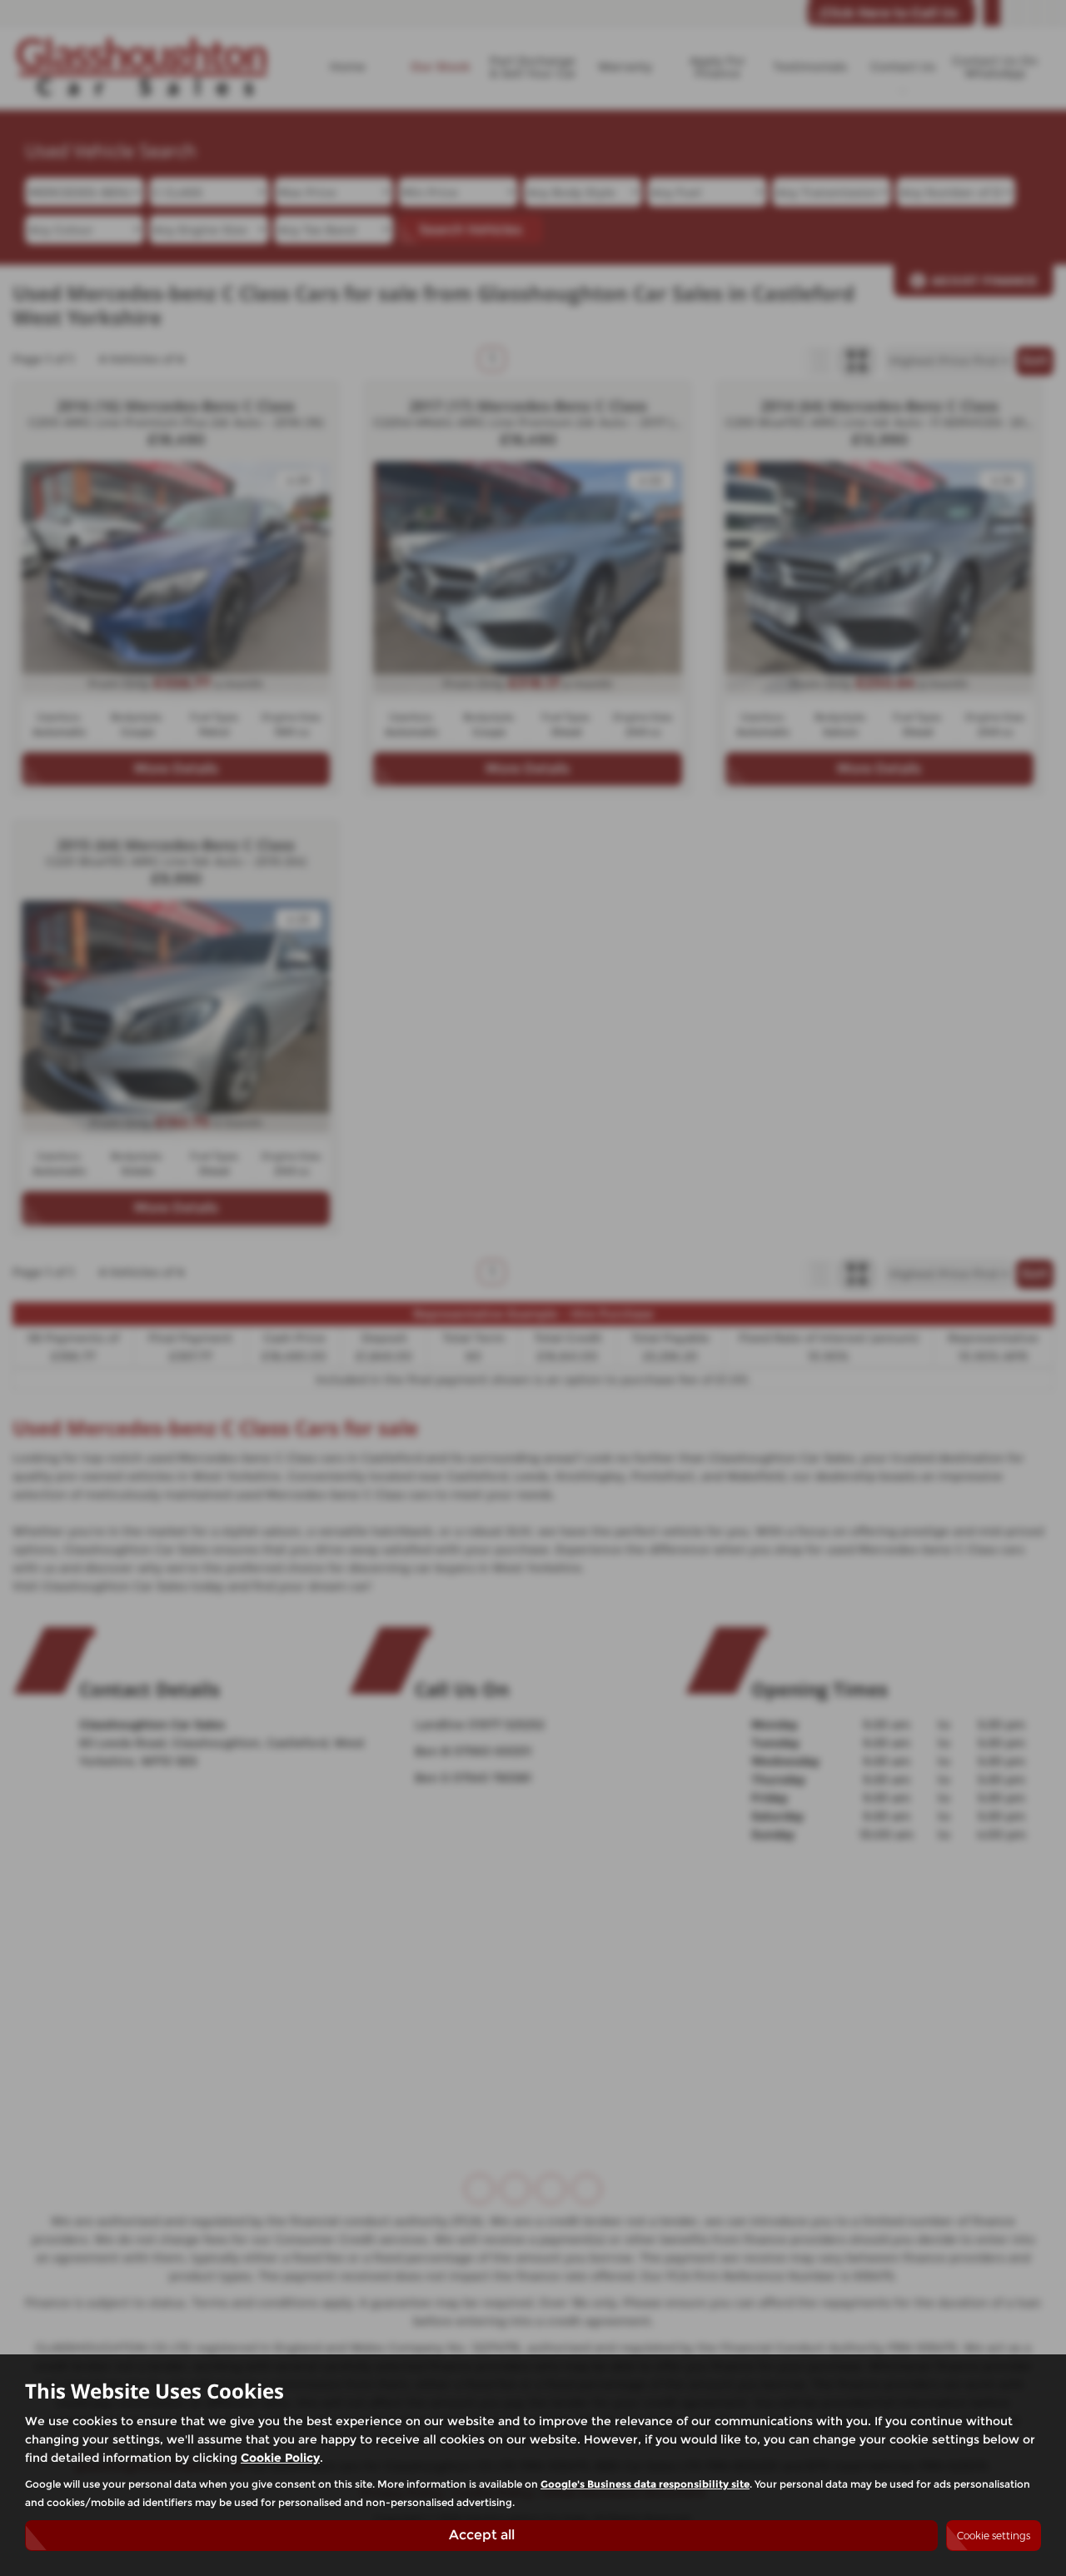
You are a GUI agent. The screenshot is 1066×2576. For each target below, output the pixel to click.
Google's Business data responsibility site (645, 2484)
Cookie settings (994, 2536)
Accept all (482, 2535)
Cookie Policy (280, 2458)
